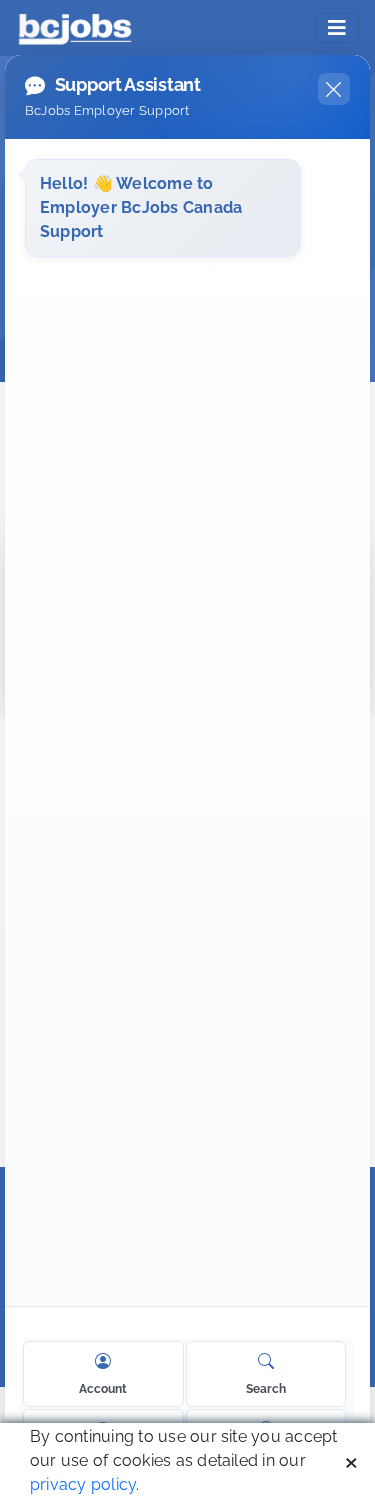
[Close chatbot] (334, 89)
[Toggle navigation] (337, 28)
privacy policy (83, 1484)
